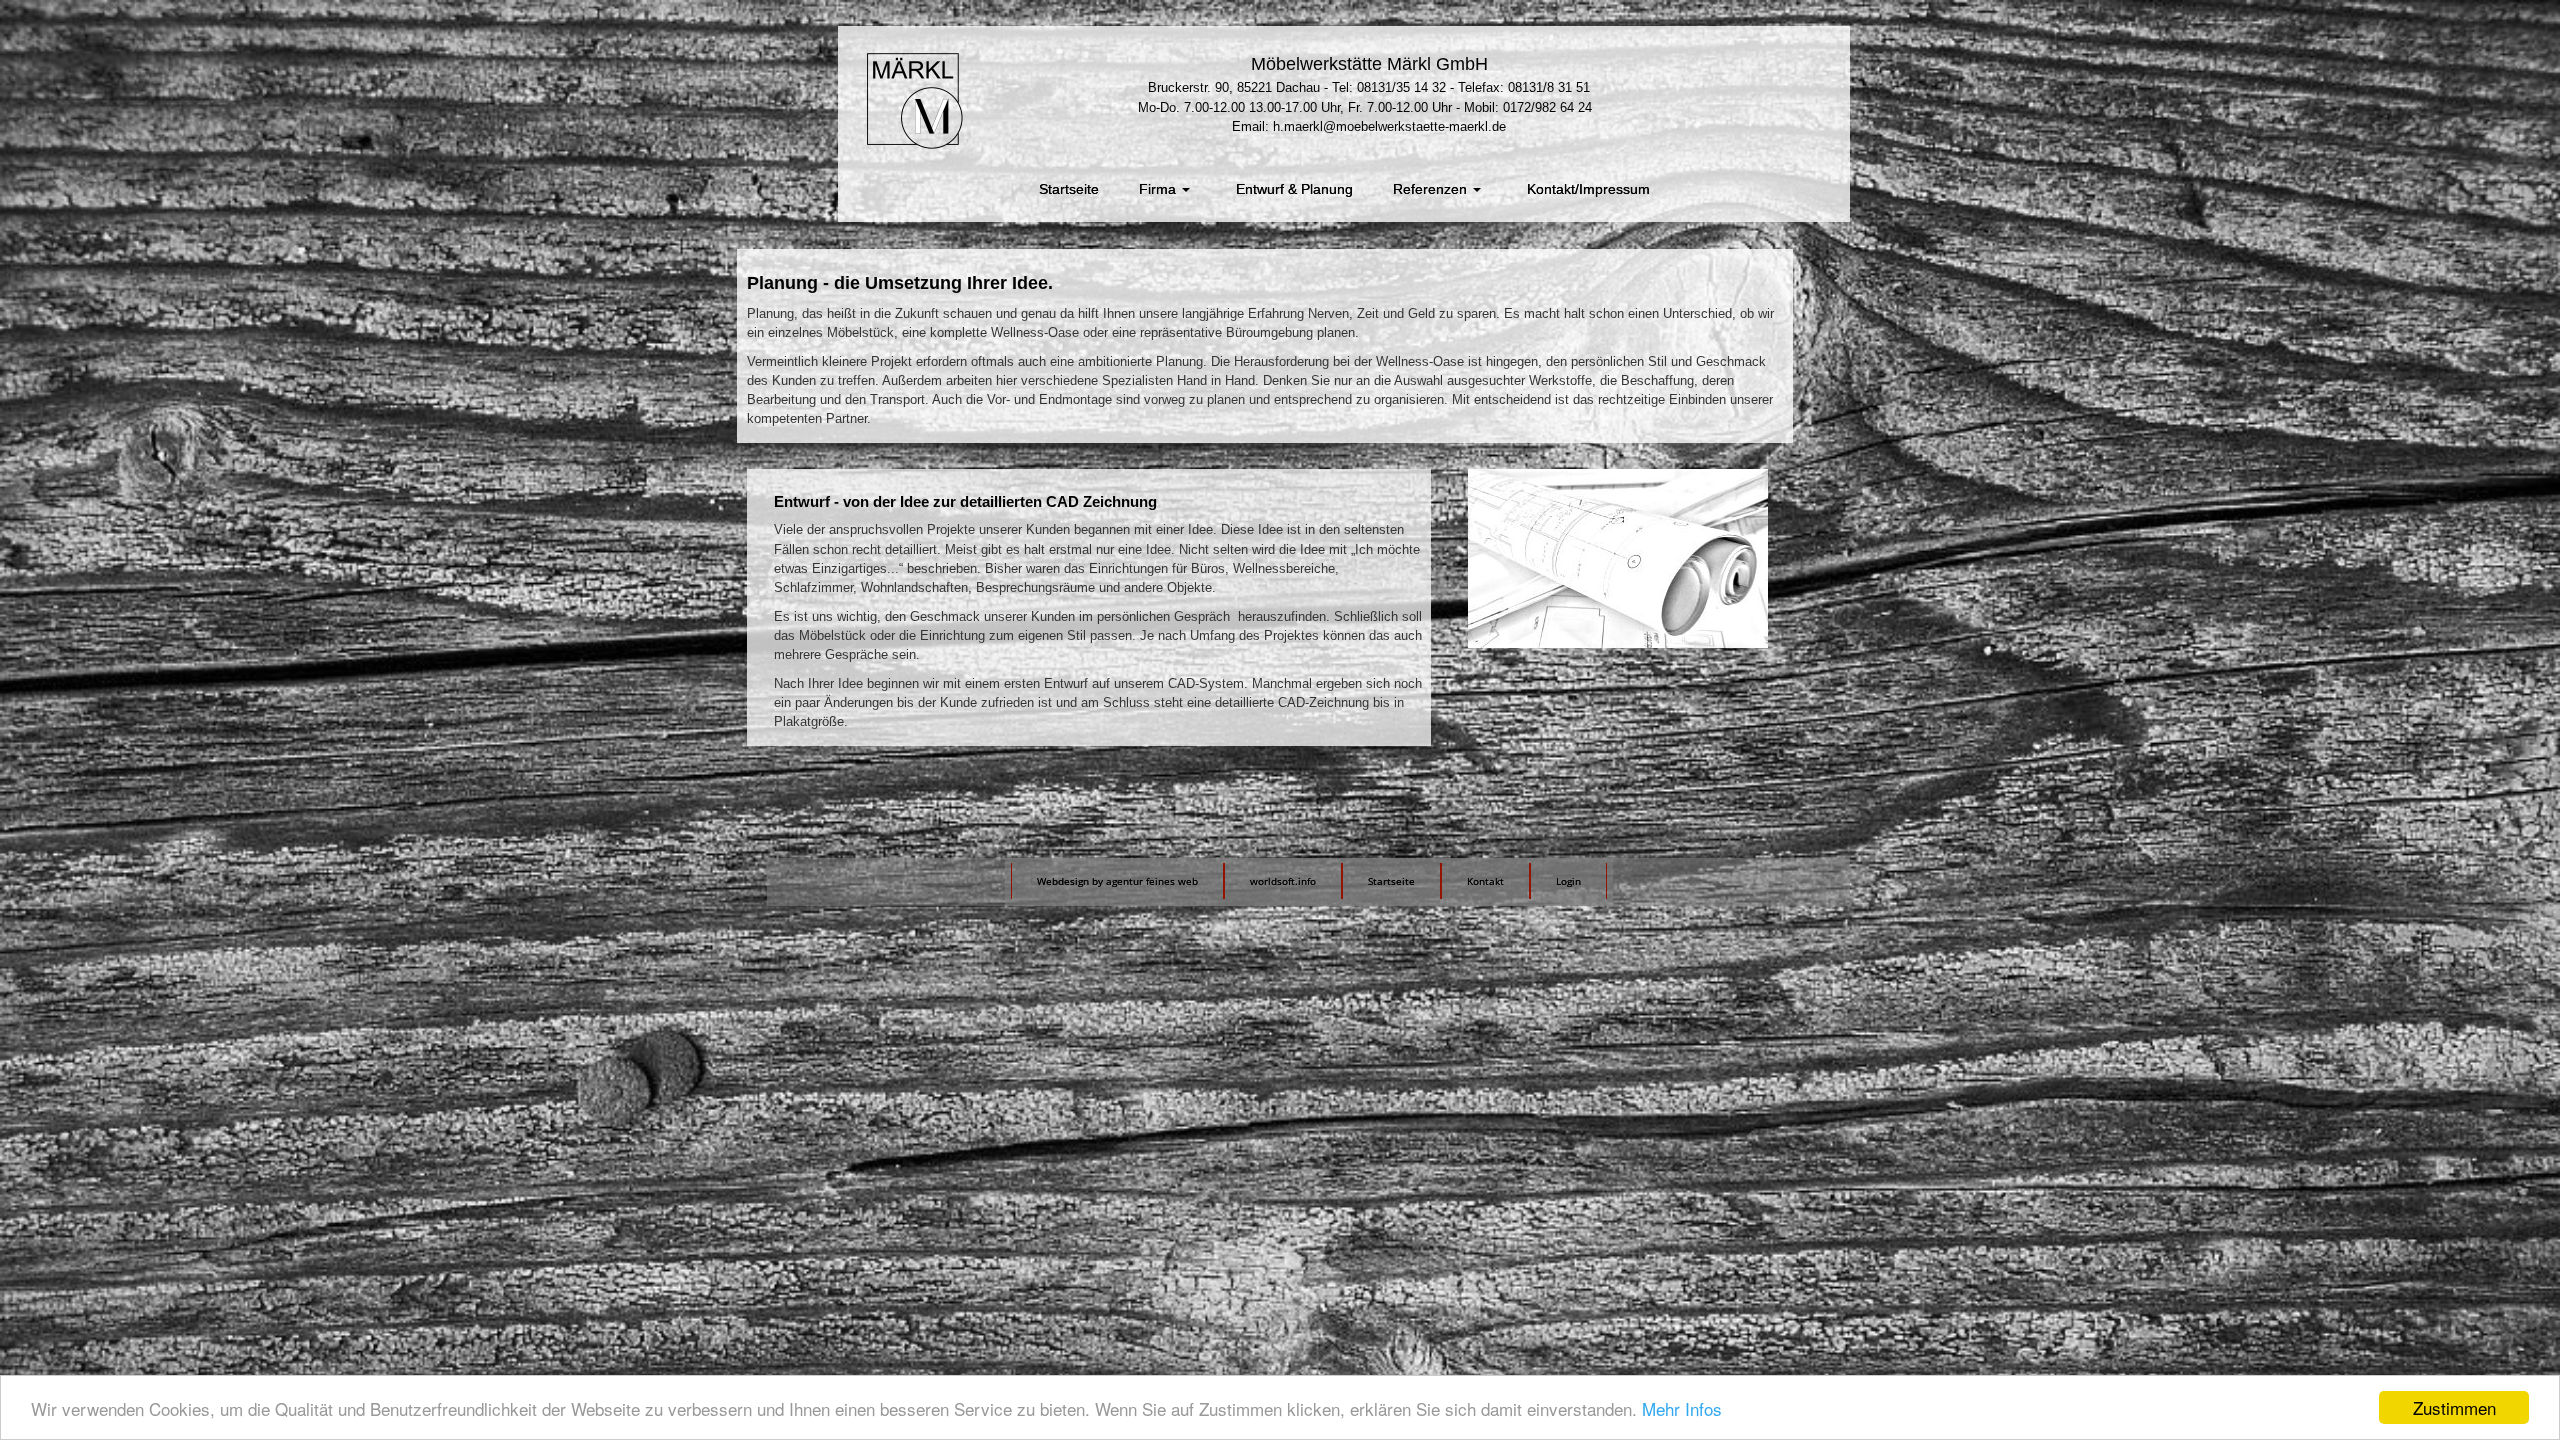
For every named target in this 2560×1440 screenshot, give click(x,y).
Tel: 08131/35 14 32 (1389, 87)
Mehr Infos (1682, 1408)
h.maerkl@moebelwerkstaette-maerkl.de (1389, 126)
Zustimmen (2454, 1407)
